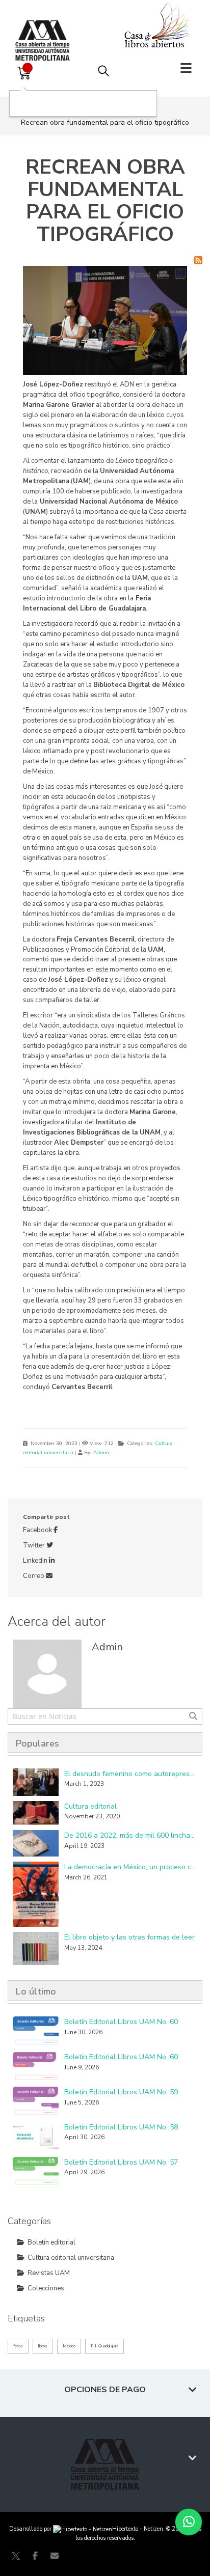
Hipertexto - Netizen (138, 2529)
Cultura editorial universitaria (71, 2258)
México (69, 2346)
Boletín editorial (51, 2242)
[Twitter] (16, 2556)
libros (43, 2346)
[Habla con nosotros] (189, 2522)
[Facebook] (35, 2556)
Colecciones (46, 2288)
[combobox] (105, 1716)
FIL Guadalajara (104, 2346)
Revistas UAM (49, 2273)
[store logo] (45, 30)
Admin (101, 1453)
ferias (18, 2346)
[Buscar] (193, 1716)
